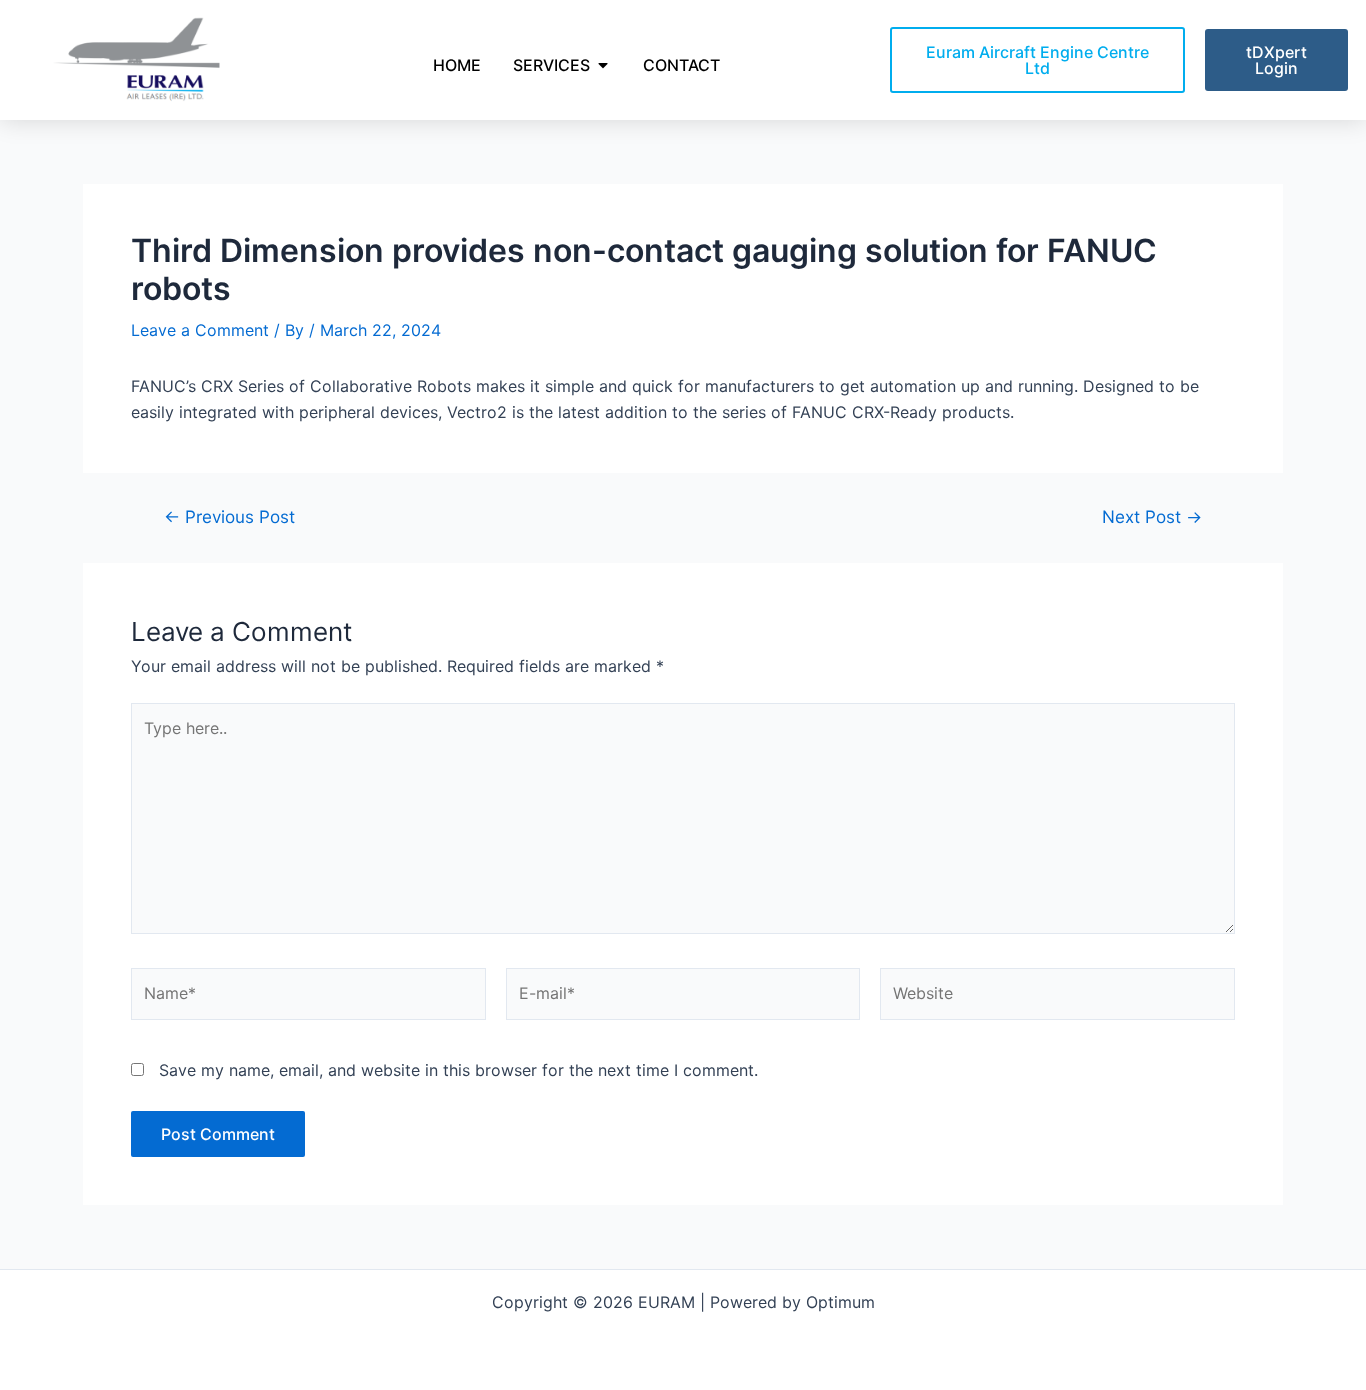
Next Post (1152, 516)
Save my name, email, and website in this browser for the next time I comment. (458, 1070)
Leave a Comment (200, 330)
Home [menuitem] (457, 65)
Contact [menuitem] (681, 65)
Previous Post (229, 516)
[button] (603, 65)
